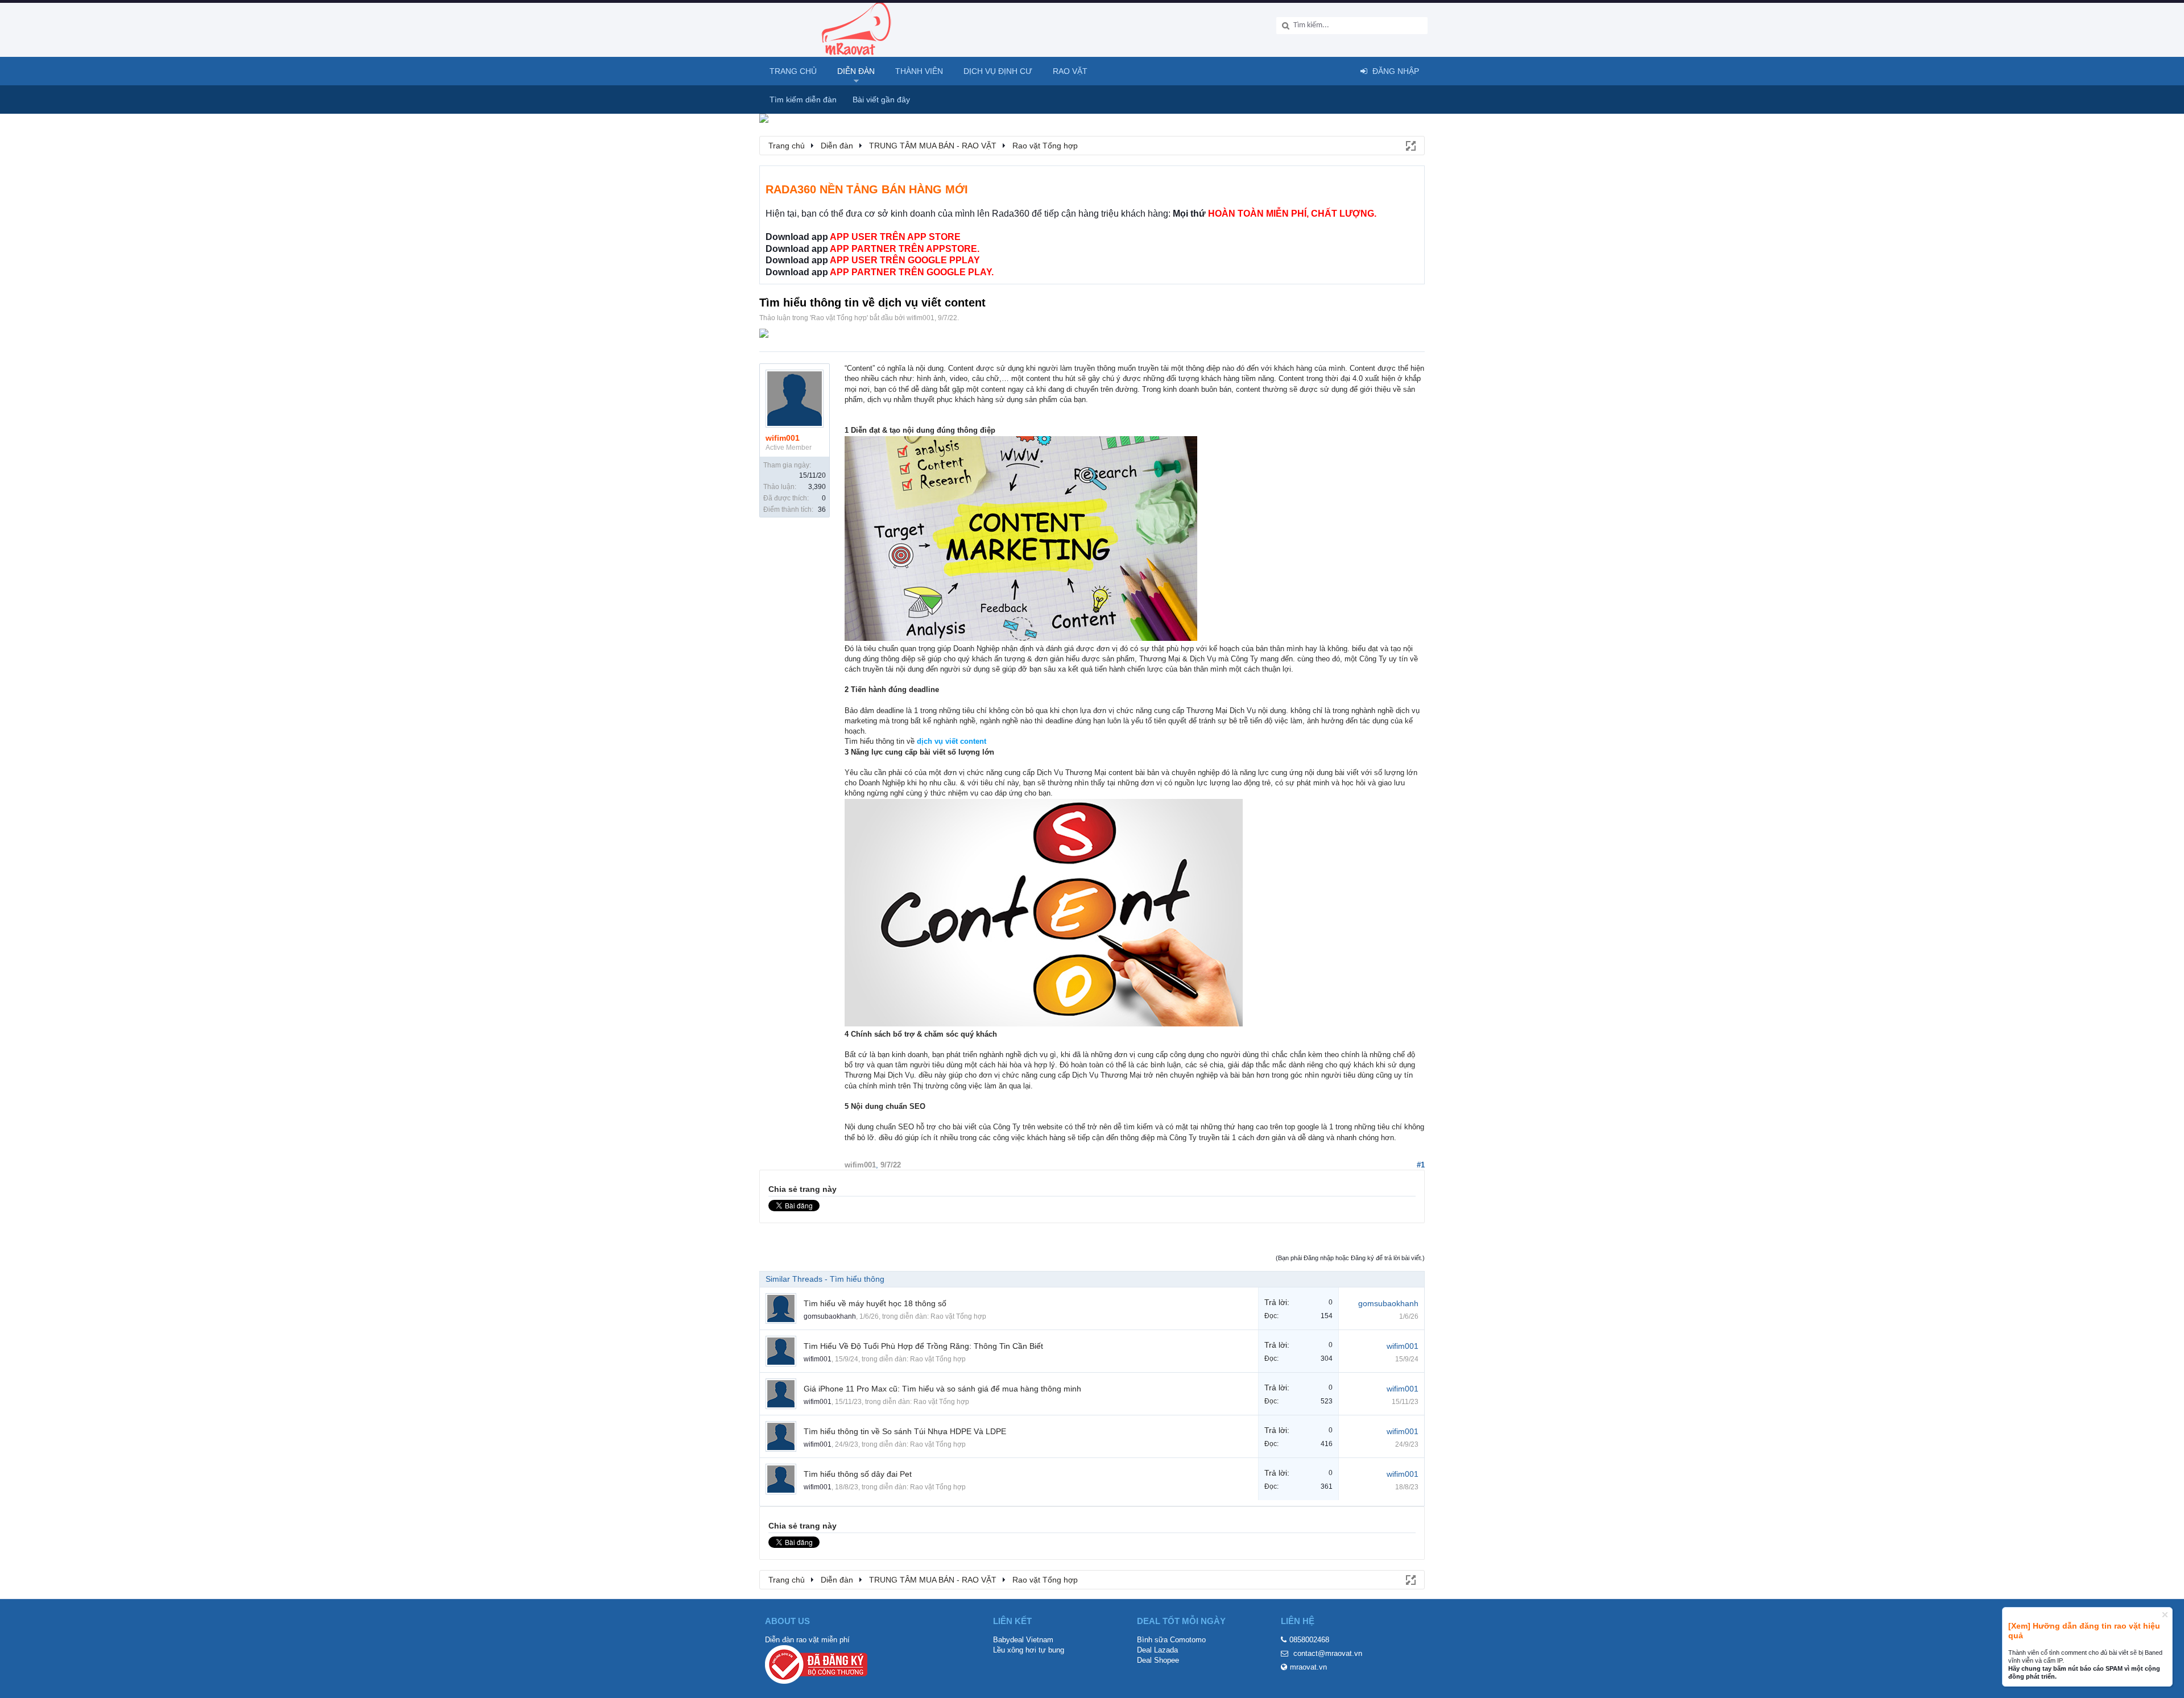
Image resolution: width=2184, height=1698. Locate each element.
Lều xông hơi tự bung (1029, 1650)
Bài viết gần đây (881, 100)
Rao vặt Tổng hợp (839, 318)
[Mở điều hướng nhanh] (1410, 145)
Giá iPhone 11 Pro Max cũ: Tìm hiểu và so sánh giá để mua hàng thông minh (942, 1389)
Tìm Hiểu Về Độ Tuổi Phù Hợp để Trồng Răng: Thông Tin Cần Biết (923, 1346)
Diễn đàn (856, 71)
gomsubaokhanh (830, 1316)
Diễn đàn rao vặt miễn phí (807, 1640)
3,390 (817, 487)
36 (822, 510)
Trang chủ (793, 71)
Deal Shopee (1158, 1660)
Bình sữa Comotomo (1171, 1640)
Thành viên (919, 71)
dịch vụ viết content (950, 741)
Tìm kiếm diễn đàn (803, 100)
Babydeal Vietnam (1023, 1640)
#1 (1421, 1165)
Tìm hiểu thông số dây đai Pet (858, 1474)
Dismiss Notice (2165, 1615)
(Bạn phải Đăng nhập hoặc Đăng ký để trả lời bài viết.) (1350, 1258)
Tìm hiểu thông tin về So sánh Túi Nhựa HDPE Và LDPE (905, 1431)
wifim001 (921, 318)
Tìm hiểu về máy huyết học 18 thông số (875, 1303)
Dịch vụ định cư (998, 71)
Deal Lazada (1157, 1650)
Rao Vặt (1070, 71)
